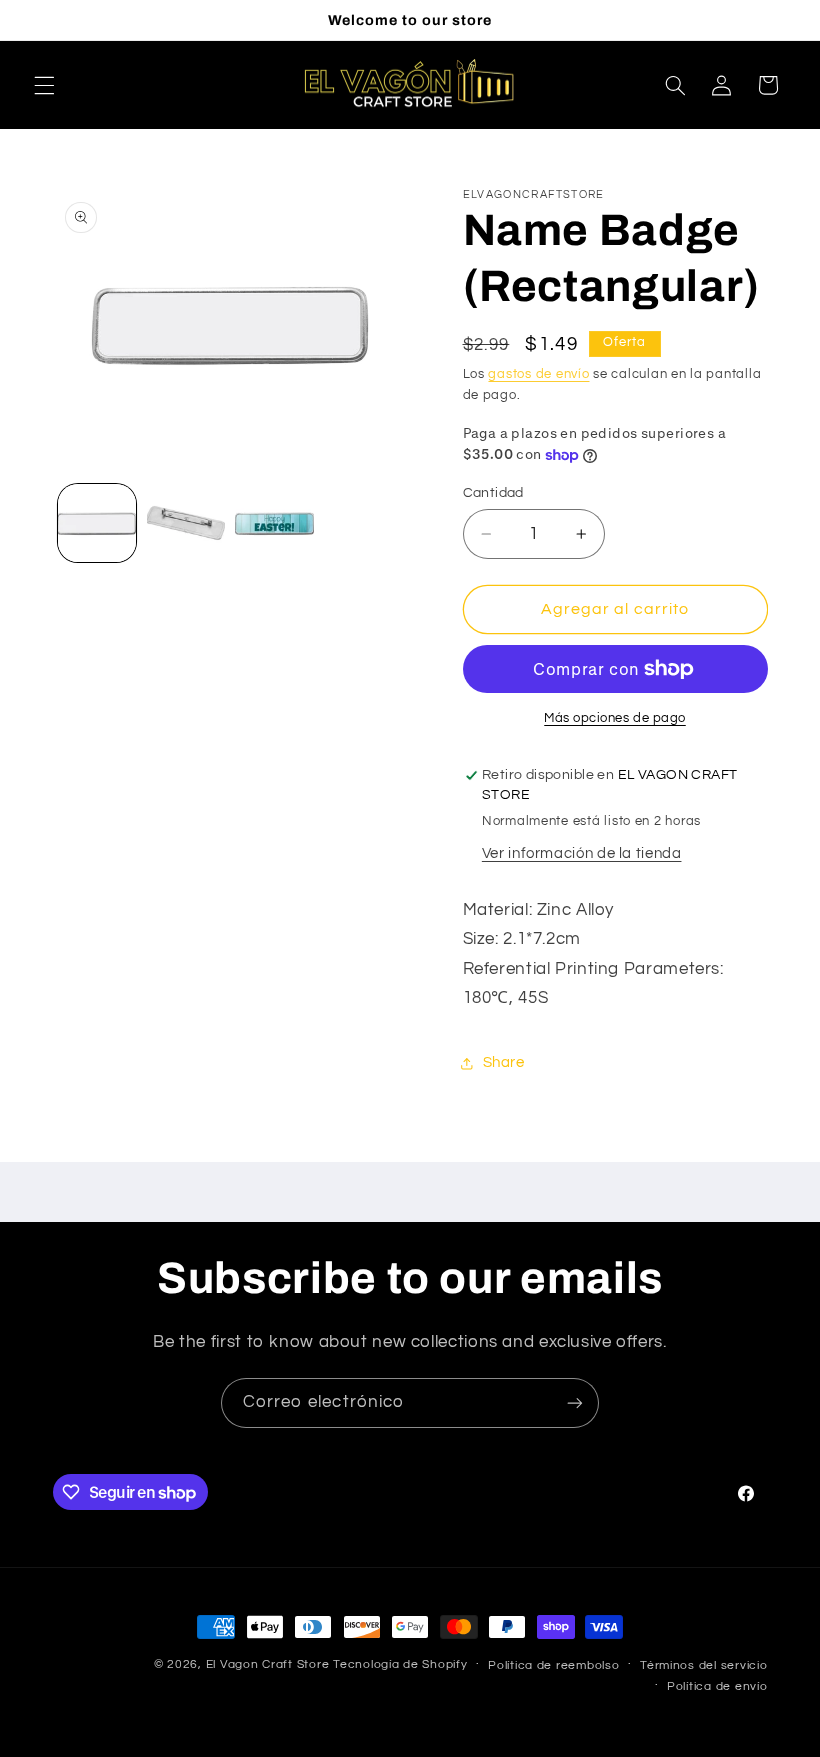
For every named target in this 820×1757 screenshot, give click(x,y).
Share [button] (504, 1062)
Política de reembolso (553, 1665)
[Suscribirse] (575, 1402)
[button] (44, 85)
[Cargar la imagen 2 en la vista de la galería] (186, 523)
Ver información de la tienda (582, 853)
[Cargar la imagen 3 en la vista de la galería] (274, 523)
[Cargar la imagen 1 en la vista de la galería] (97, 523)
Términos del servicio (703, 1665)
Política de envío (717, 1686)
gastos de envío (538, 374)
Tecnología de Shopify (400, 1664)
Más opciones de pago (615, 718)
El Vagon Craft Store (268, 1664)
